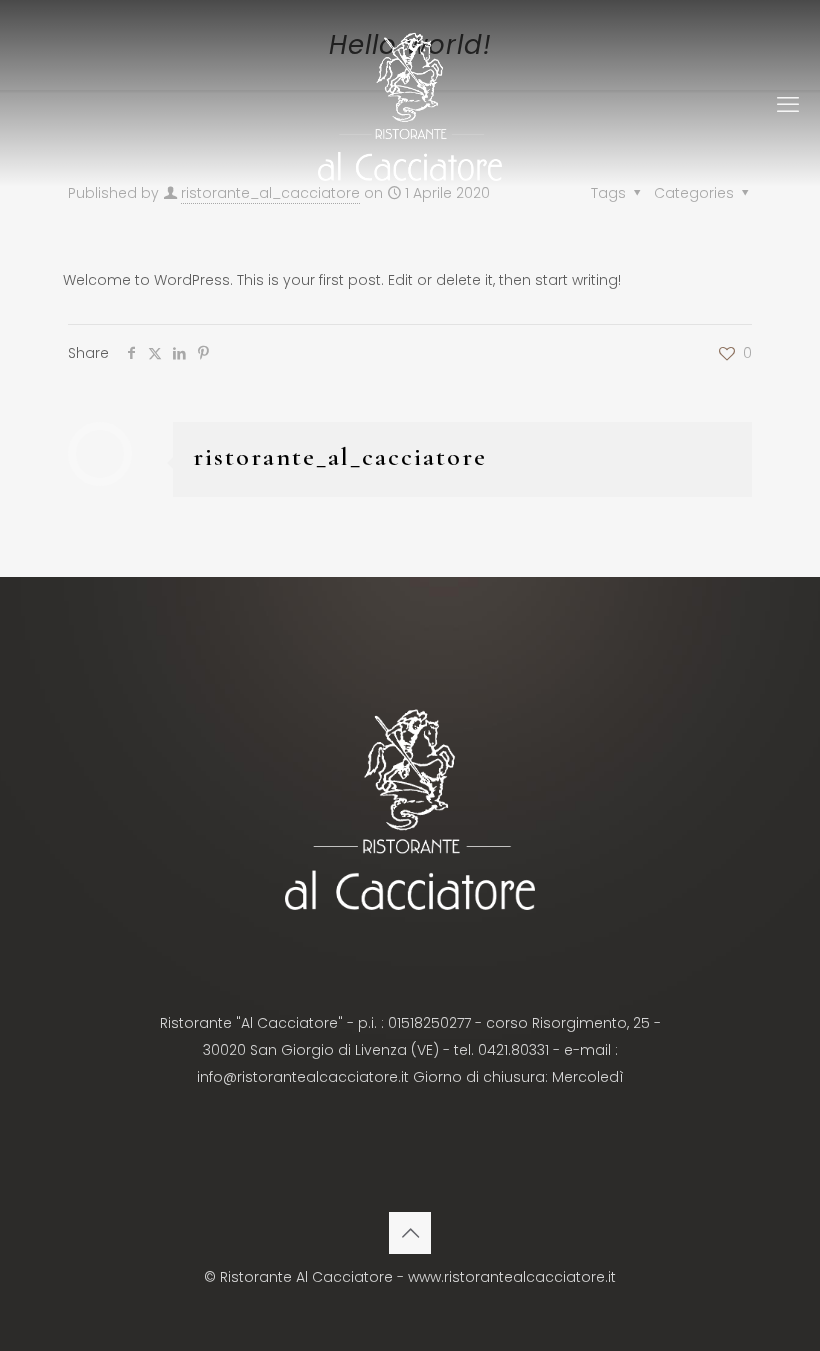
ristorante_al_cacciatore (340, 456)
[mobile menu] (788, 105)
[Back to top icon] (410, 1233)
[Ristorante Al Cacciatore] (410, 105)
